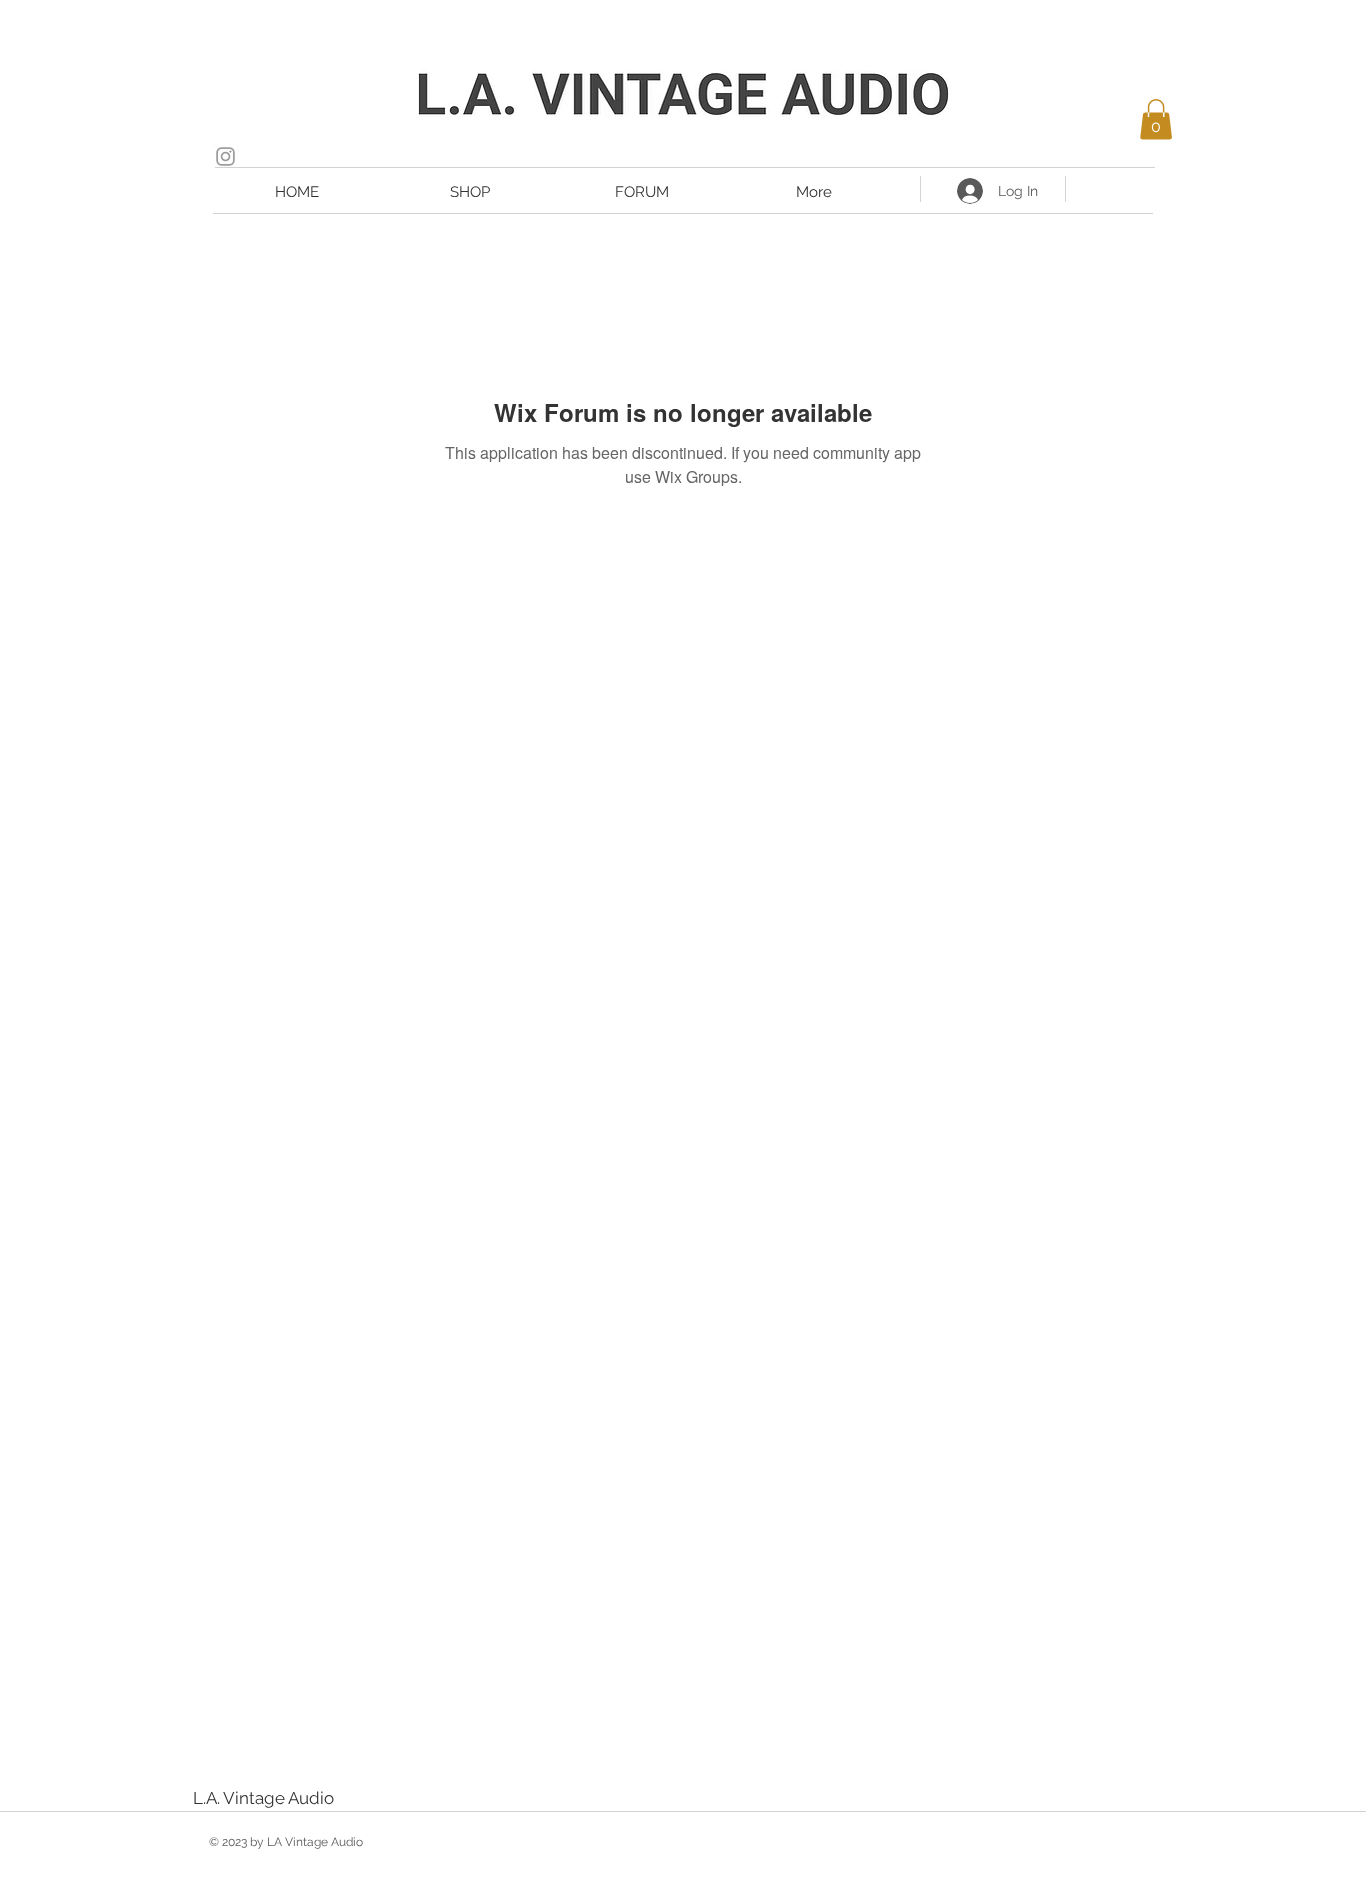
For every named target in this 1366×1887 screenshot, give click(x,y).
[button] (1156, 119)
